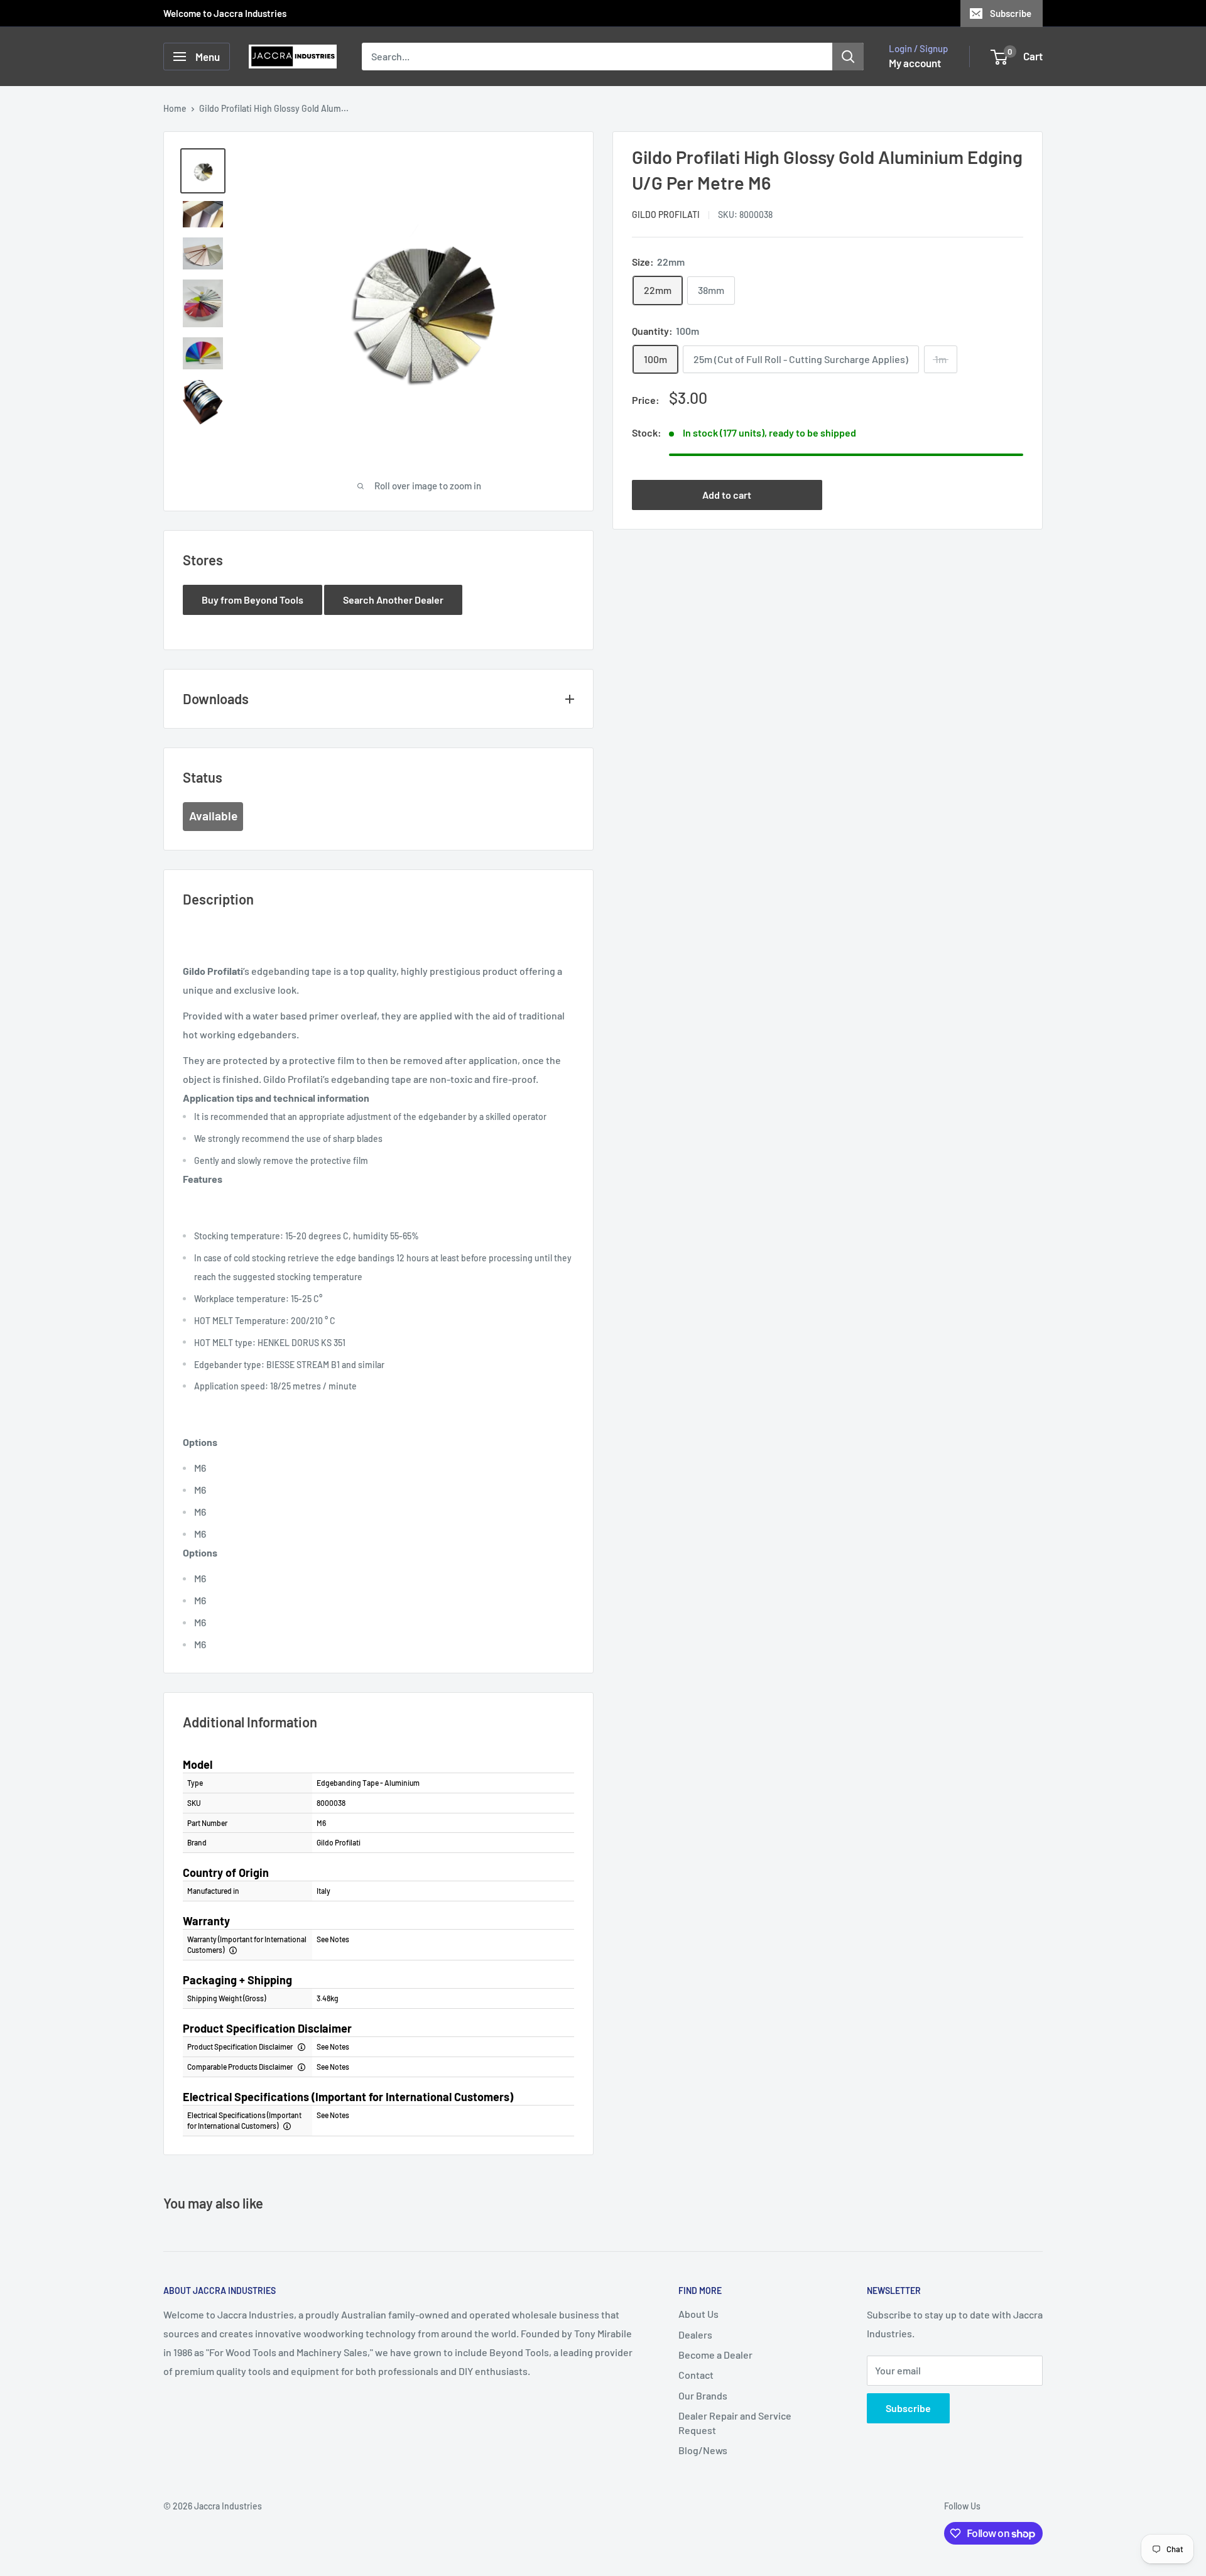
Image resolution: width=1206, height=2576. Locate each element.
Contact (696, 2375)
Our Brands (703, 2395)
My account (915, 63)
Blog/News (703, 2450)
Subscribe (1011, 13)
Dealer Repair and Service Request (735, 2422)
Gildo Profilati (666, 215)
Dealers (695, 2334)
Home (175, 108)
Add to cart (727, 495)
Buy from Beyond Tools (253, 600)
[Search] (848, 57)
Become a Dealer (715, 2355)
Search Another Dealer (393, 600)
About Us (698, 2314)
